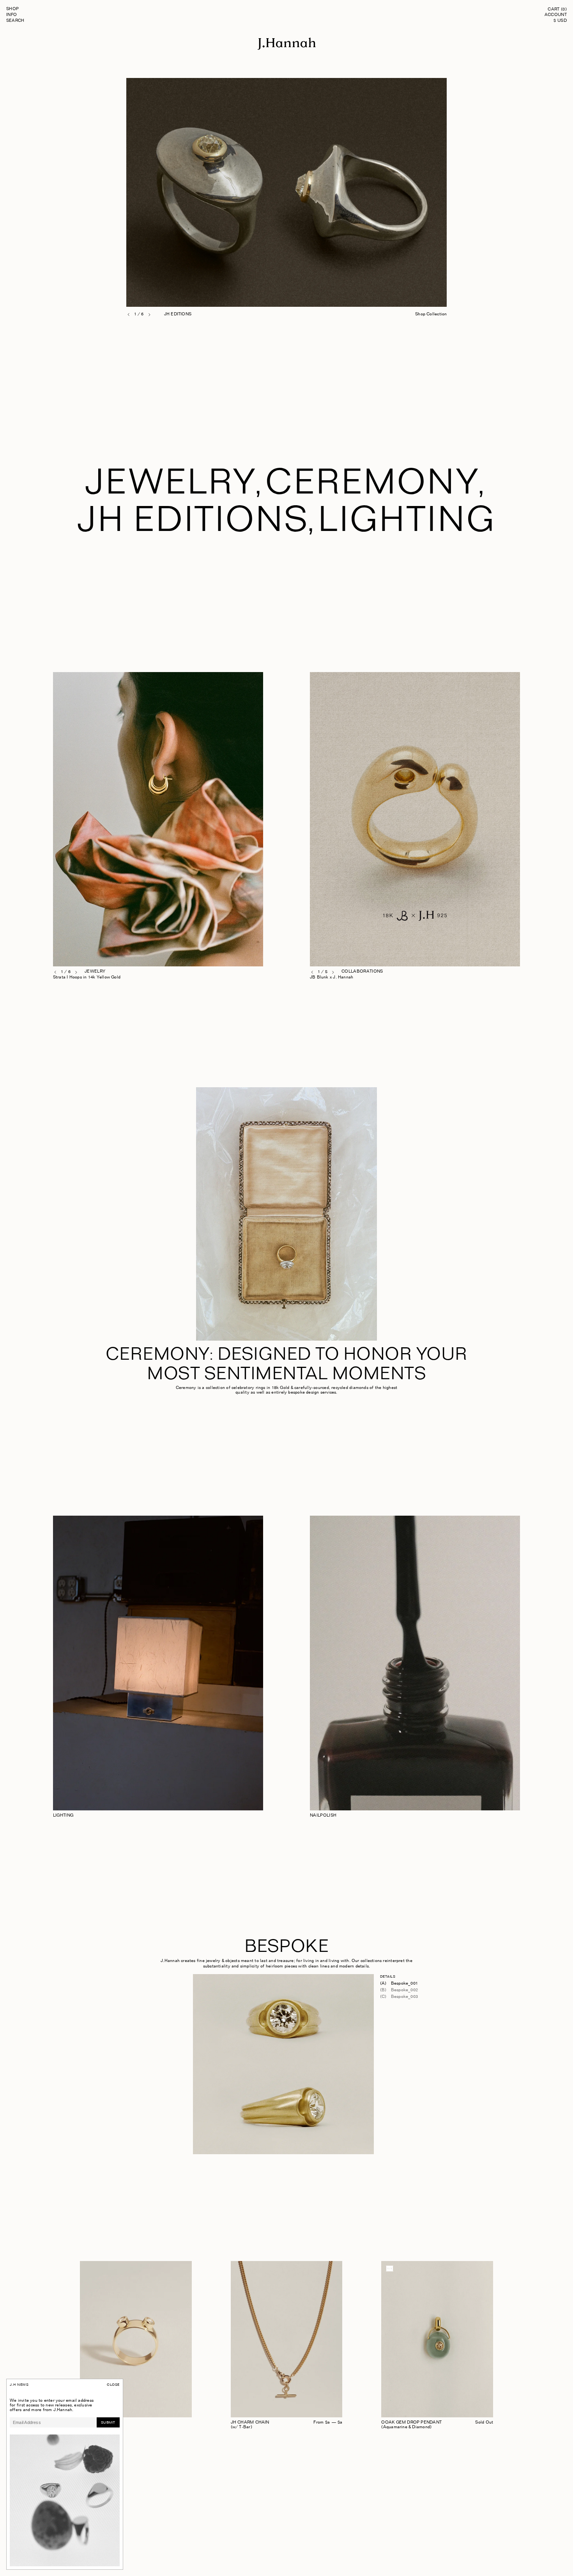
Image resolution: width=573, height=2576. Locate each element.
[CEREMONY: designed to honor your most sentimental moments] (286, 1215)
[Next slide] (149, 315)
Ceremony (372, 487)
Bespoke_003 (404, 1997)
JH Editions (193, 525)
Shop (13, 9)
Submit (108, 2423)
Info (12, 15)
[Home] (286, 49)
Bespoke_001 (404, 1984)
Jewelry (171, 487)
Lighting (407, 525)
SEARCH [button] (15, 21)
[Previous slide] (129, 315)
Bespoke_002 (404, 1990)
